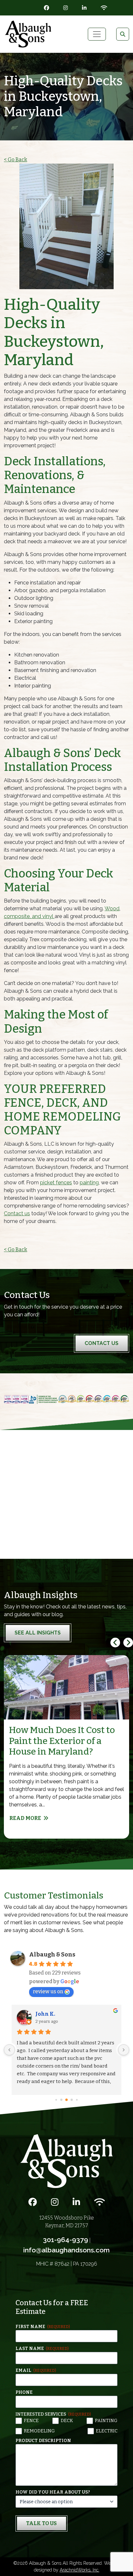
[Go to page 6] (72, 2100)
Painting (106, 2421)
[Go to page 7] (77, 2100)
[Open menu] (97, 34)
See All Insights (38, 1633)
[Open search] (123, 34)
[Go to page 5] (66, 2100)
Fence (31, 2421)
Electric (107, 2431)
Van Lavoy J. (51, 2014)
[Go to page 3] (56, 2100)
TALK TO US (41, 2523)
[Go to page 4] (61, 2100)
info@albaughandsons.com (66, 2250)
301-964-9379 (66, 2240)
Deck (67, 2421)
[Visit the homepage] (66, 2161)
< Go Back (15, 160)
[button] (128, 1643)
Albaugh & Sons (52, 1955)
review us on (48, 1991)
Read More (25, 1818)
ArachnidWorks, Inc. (80, 2570)
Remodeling (39, 2431)
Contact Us (102, 1343)
